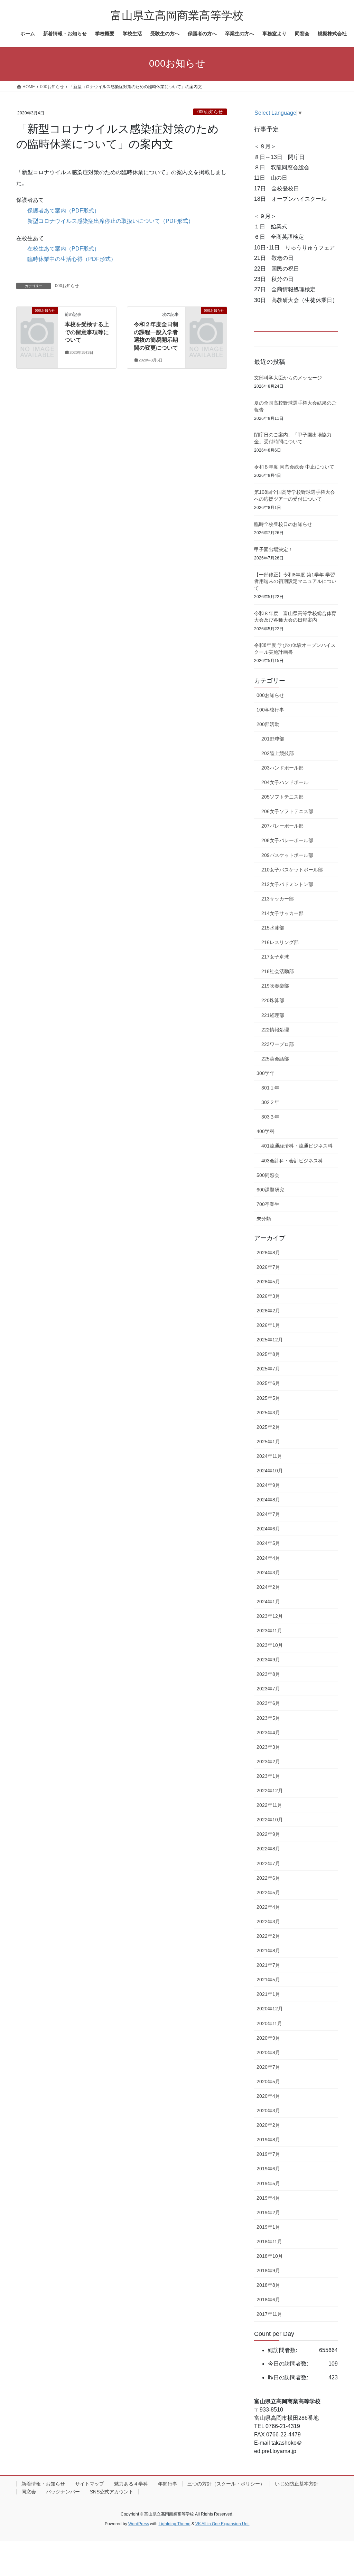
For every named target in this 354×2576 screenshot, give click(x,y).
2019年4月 (268, 2198)
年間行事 (168, 2484)
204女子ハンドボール (285, 782)
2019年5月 (268, 2183)
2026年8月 (268, 1253)
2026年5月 (268, 1282)
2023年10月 (270, 1645)
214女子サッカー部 (282, 913)
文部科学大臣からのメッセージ (288, 378)
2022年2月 (268, 1936)
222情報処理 (275, 1030)
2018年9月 (268, 2271)
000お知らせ (210, 112)
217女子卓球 (275, 957)
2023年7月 (268, 1689)
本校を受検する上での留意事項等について (87, 332)
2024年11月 (269, 1456)
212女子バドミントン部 (287, 884)
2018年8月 (268, 2285)
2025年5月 (268, 1398)
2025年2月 (268, 1427)
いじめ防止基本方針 (297, 2484)
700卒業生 (268, 1204)
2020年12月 (270, 2009)
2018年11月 (269, 2242)
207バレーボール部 (282, 826)
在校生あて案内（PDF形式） (63, 249)
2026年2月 (268, 1311)
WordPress (139, 2524)
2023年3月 (268, 1747)
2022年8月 (268, 1849)
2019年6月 (268, 2169)
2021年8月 (268, 1951)
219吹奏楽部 (275, 986)
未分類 (264, 1219)
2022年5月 (268, 1893)
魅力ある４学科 (131, 2484)
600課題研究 (270, 1190)
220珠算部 (273, 1000)
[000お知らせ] (37, 319)
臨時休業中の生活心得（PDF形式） (72, 259)
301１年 (270, 1088)
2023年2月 (268, 1762)
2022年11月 (269, 1805)
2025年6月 (268, 1383)
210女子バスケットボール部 (292, 870)
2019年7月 (268, 2154)
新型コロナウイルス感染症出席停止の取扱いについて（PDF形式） (110, 221)
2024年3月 (268, 1573)
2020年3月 (268, 2111)
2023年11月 (269, 1631)
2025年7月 (268, 1369)
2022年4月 (268, 1907)
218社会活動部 (278, 971)
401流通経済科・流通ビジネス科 (297, 1146)
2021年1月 (268, 1994)
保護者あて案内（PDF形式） (63, 211)
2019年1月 (268, 2227)
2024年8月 (268, 1500)
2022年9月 (268, 1834)
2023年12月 (270, 1616)
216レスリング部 (280, 942)
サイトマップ (90, 2484)
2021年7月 (268, 1965)
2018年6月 (268, 2300)
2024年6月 (268, 1529)
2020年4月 (268, 2096)
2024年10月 (270, 1471)
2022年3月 (268, 1922)
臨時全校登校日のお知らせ (283, 524)
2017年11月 (269, 2314)
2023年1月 (268, 1776)
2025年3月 (268, 1413)
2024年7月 (268, 1514)
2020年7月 (268, 2067)
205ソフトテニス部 (282, 797)
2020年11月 (269, 2023)
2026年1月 (268, 1325)
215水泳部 (273, 928)
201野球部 (273, 739)
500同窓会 (268, 1175)
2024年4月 (268, 1558)
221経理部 (273, 1015)
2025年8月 (268, 1354)
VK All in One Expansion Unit (222, 2524)
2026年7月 (268, 1267)
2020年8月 (268, 2053)
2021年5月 (268, 1980)
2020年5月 (268, 2082)
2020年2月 (268, 2125)
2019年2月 (268, 2212)
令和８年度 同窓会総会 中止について (294, 467)
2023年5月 (268, 1718)
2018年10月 (270, 2256)
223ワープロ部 (278, 1044)
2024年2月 (268, 1587)
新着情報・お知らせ (43, 2484)
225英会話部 (275, 1059)
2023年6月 (268, 1703)
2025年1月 (268, 1442)
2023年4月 (268, 1733)
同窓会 (29, 2492)
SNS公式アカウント (112, 2492)
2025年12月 (270, 1340)
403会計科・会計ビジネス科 (292, 1161)
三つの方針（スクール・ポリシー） (226, 2484)
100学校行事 (270, 710)
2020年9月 (268, 2038)
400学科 (265, 1131)
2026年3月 (268, 1296)
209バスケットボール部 (287, 855)
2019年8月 (268, 2140)
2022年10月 (270, 1820)
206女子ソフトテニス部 (287, 811)
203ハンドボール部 (282, 768)
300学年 (265, 1073)
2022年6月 (268, 1878)
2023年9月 (268, 1660)
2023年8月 (268, 1674)
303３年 (270, 1117)
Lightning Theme (175, 2524)
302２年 (270, 1102)
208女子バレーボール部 (287, 840)
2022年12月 (270, 1791)
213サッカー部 (278, 899)
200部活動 (268, 724)
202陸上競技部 (278, 753)
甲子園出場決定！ (273, 549)
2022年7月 (268, 1863)
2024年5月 (268, 1543)
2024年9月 (268, 1485)
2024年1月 (268, 1602)
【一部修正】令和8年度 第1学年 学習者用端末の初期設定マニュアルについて (295, 581)
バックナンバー (63, 2492)
